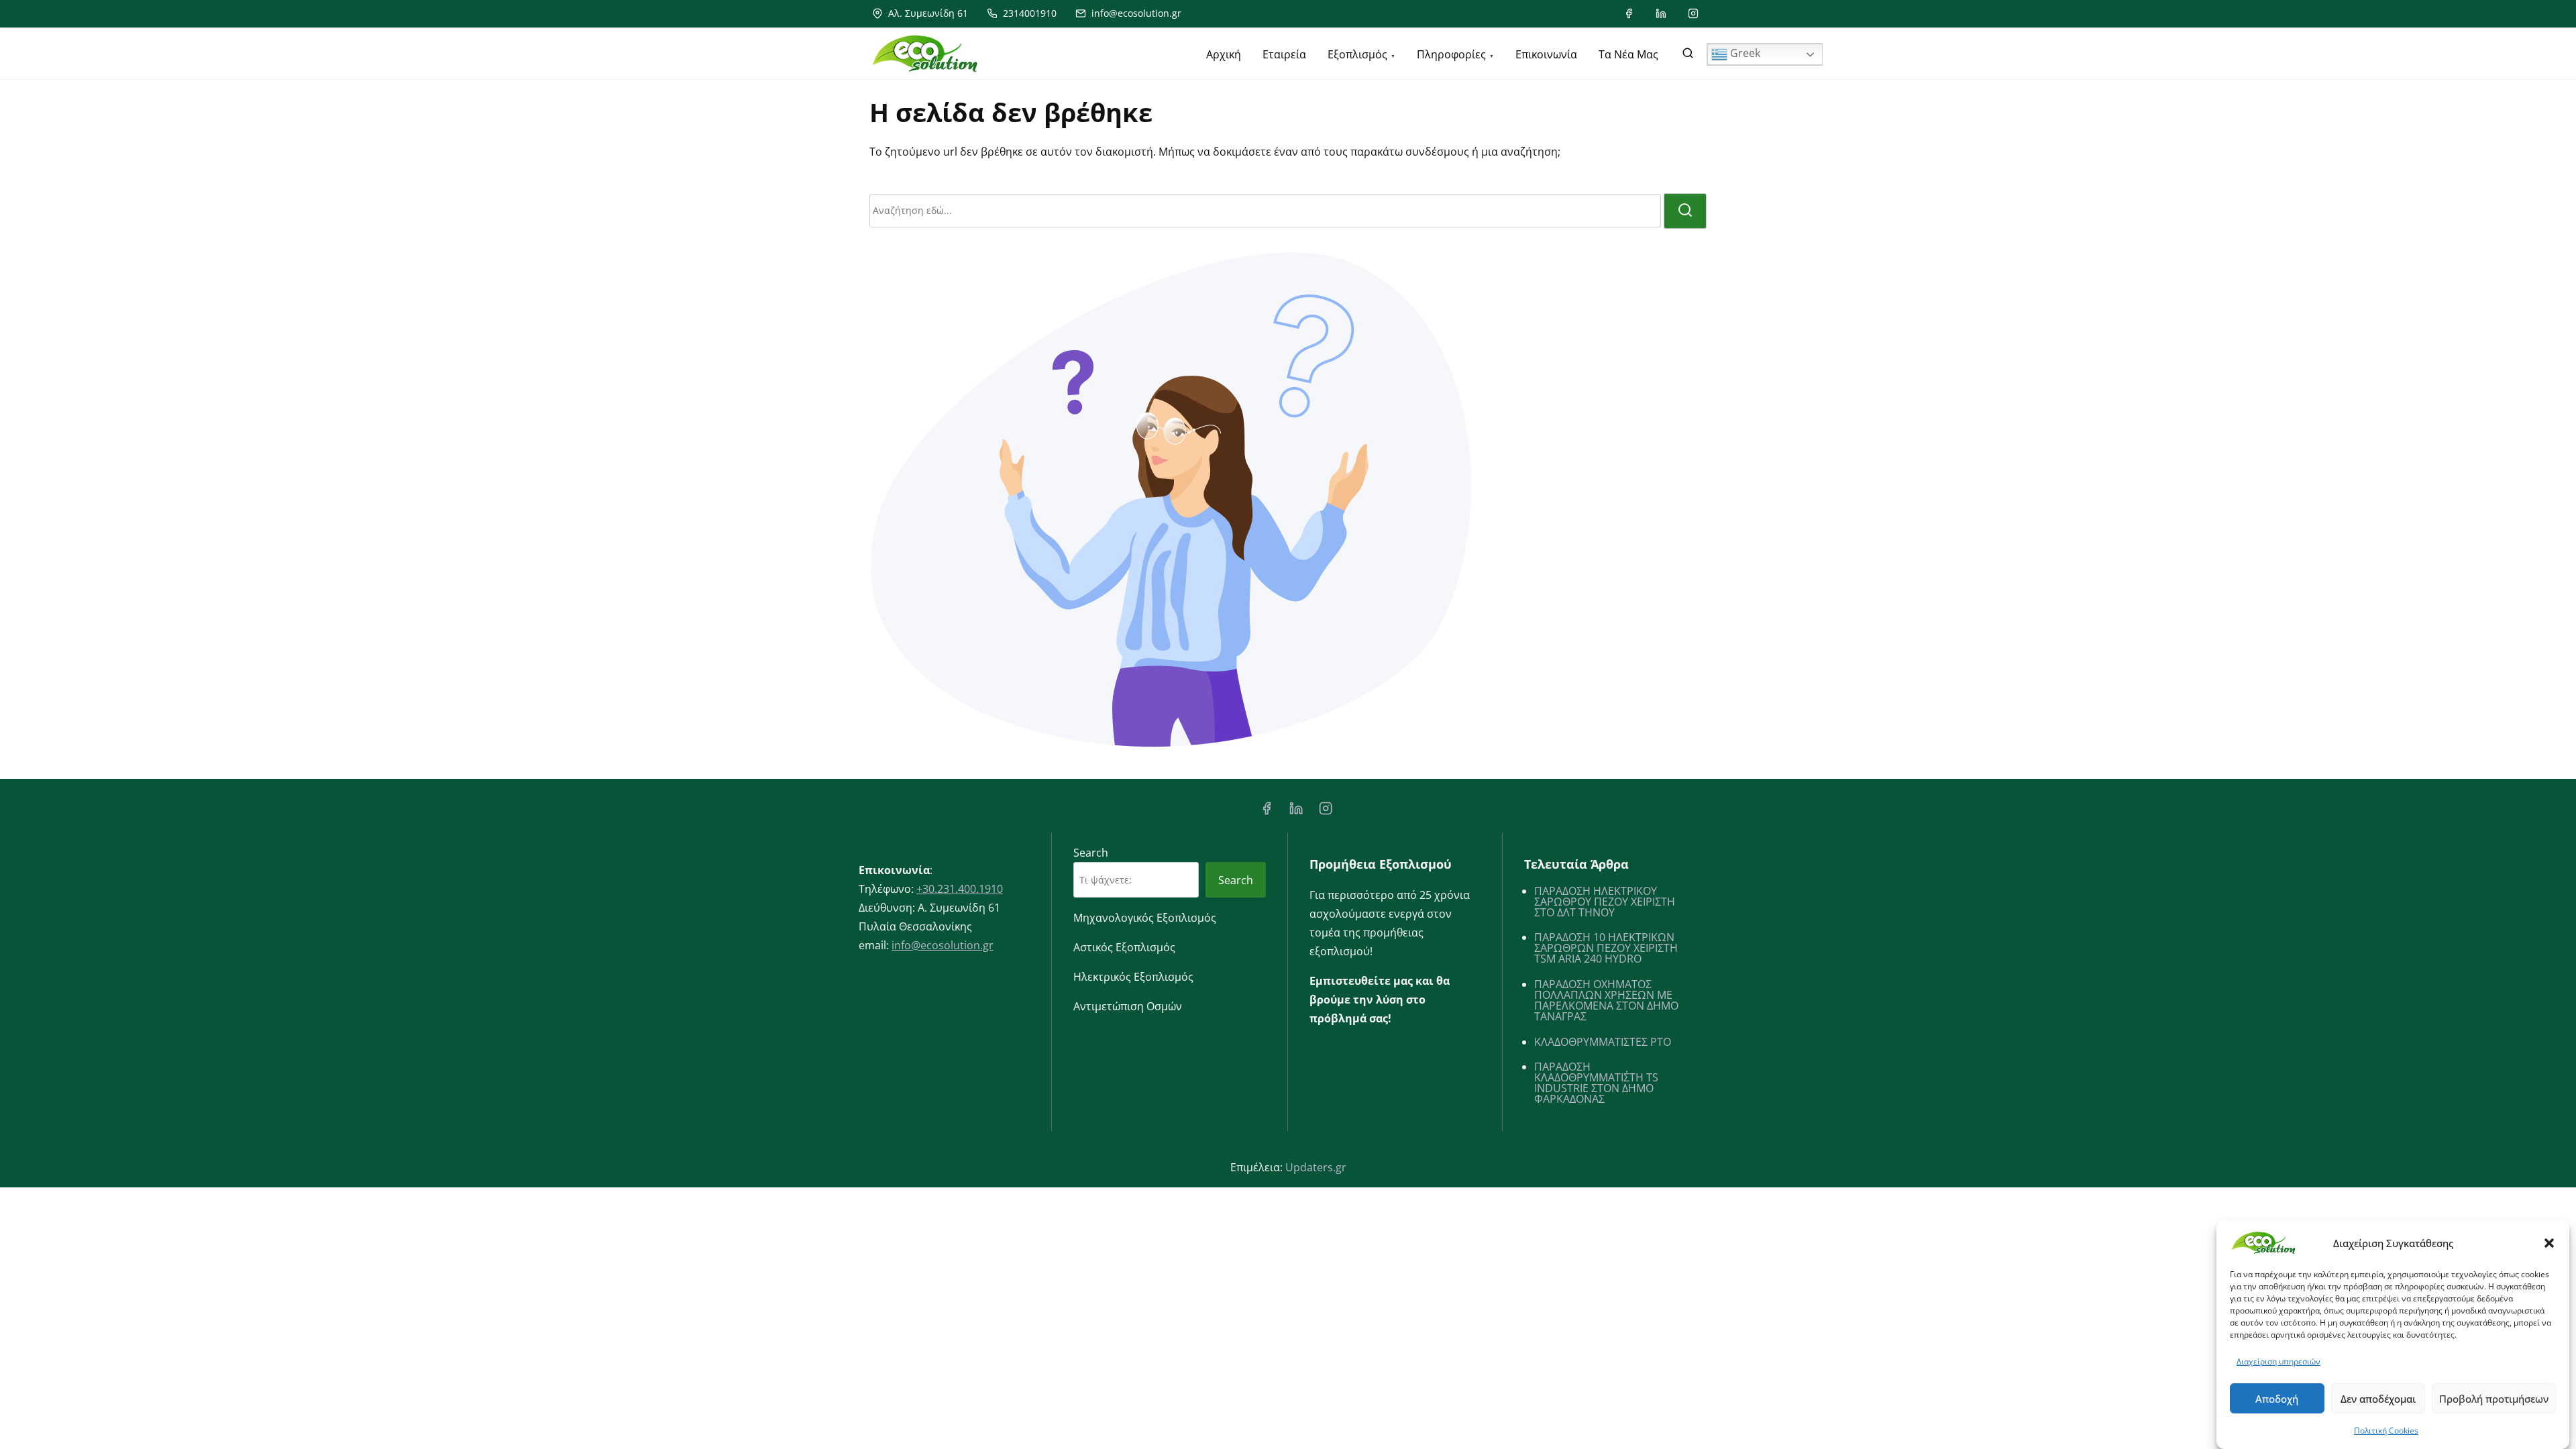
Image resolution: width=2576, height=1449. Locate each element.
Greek (1744, 53)
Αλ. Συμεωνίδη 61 (927, 13)
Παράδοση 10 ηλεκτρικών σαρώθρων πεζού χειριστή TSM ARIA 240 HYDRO (1606, 948)
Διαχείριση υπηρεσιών (2278, 1361)
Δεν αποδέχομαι (2378, 1399)
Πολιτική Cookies (2386, 1431)
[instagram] (1693, 13)
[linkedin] (1661, 13)
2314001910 (1028, 13)
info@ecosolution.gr (1135, 13)
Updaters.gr (1316, 1167)
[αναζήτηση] (1688, 56)
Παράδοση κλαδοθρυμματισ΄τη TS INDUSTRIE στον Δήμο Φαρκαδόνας (1596, 1083)
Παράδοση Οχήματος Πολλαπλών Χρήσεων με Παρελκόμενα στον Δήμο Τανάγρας (1606, 1000)
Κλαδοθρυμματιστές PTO (1603, 1042)
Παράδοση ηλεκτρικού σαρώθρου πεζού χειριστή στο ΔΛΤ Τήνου (1605, 902)
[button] (2549, 1243)
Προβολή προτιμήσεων (2494, 1399)
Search (1091, 853)
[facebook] (1629, 13)
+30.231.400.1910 (960, 889)
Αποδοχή (2277, 1399)
